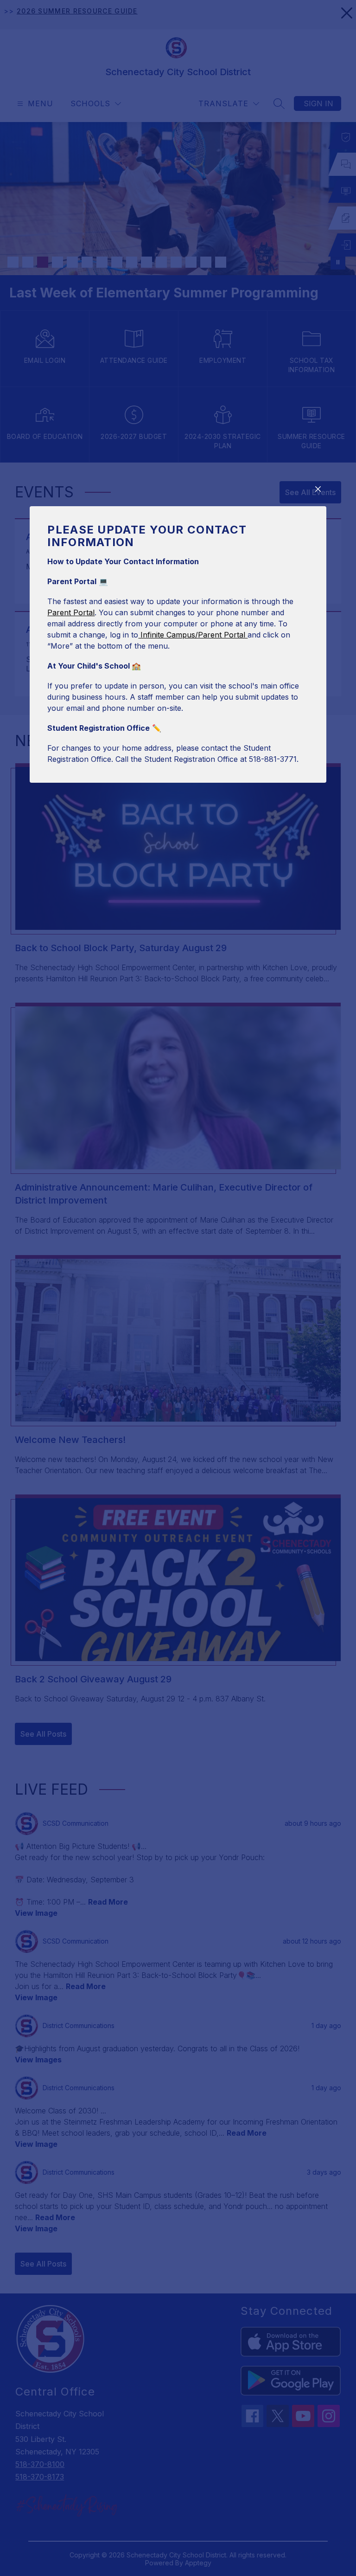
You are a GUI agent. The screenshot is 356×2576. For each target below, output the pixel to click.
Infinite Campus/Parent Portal (193, 635)
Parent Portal (71, 612)
